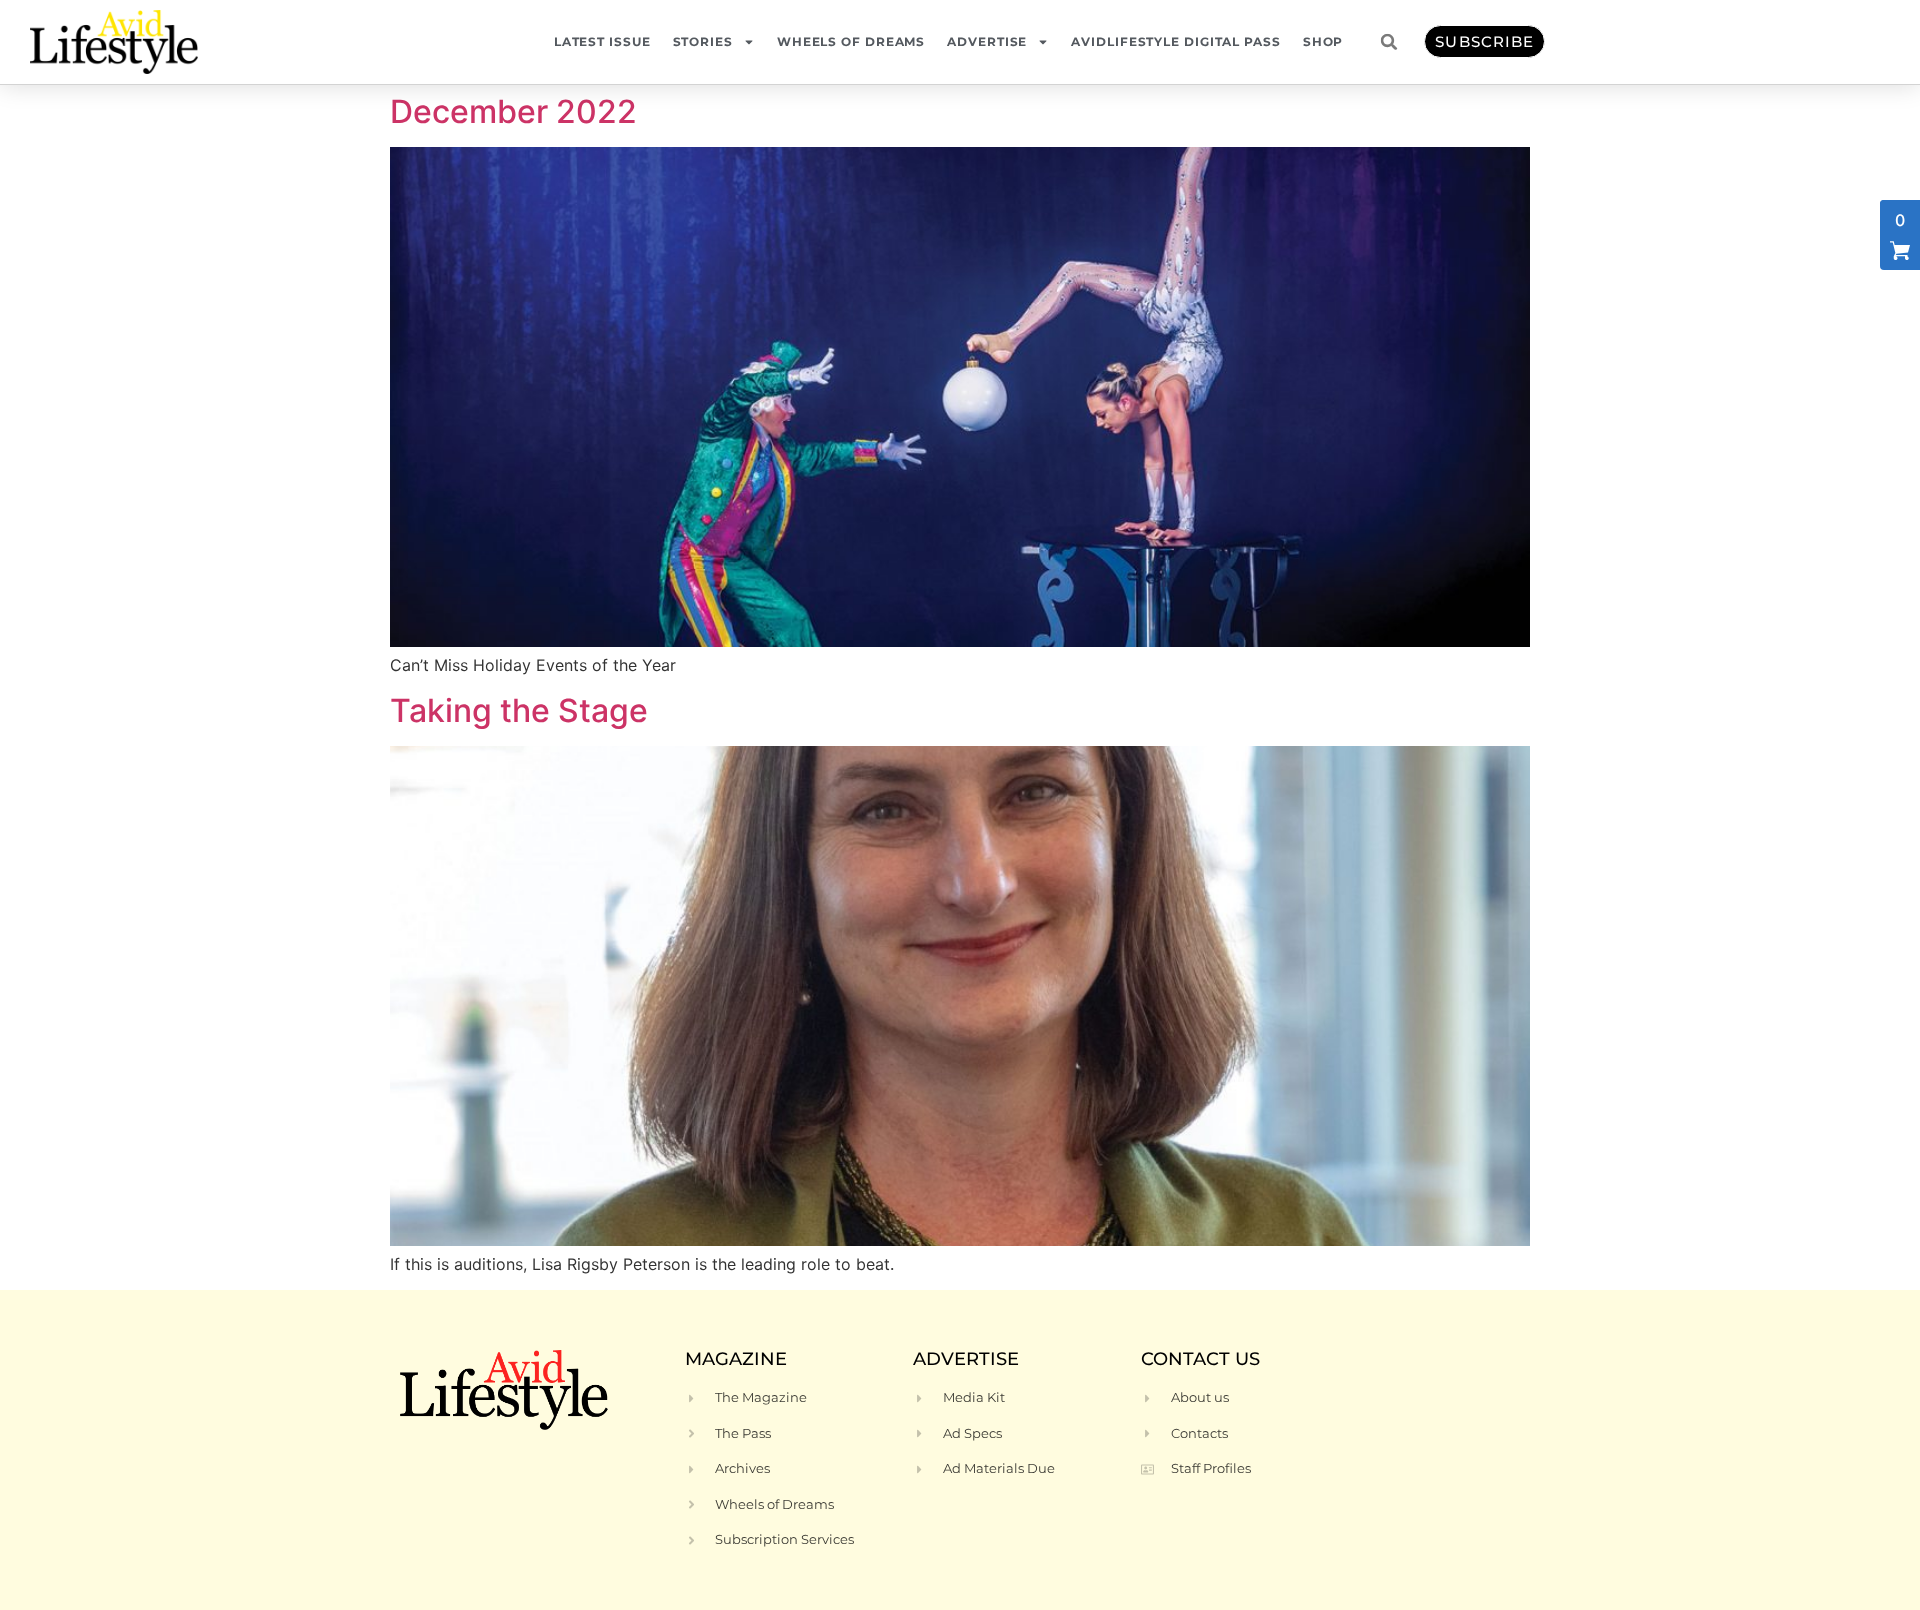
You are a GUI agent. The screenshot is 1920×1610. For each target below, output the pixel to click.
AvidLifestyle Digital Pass (1175, 41)
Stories (703, 41)
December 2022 (513, 111)
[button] (1389, 42)
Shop (1323, 41)
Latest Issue (602, 41)
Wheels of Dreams (851, 41)
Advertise (987, 41)
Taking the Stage (519, 710)
